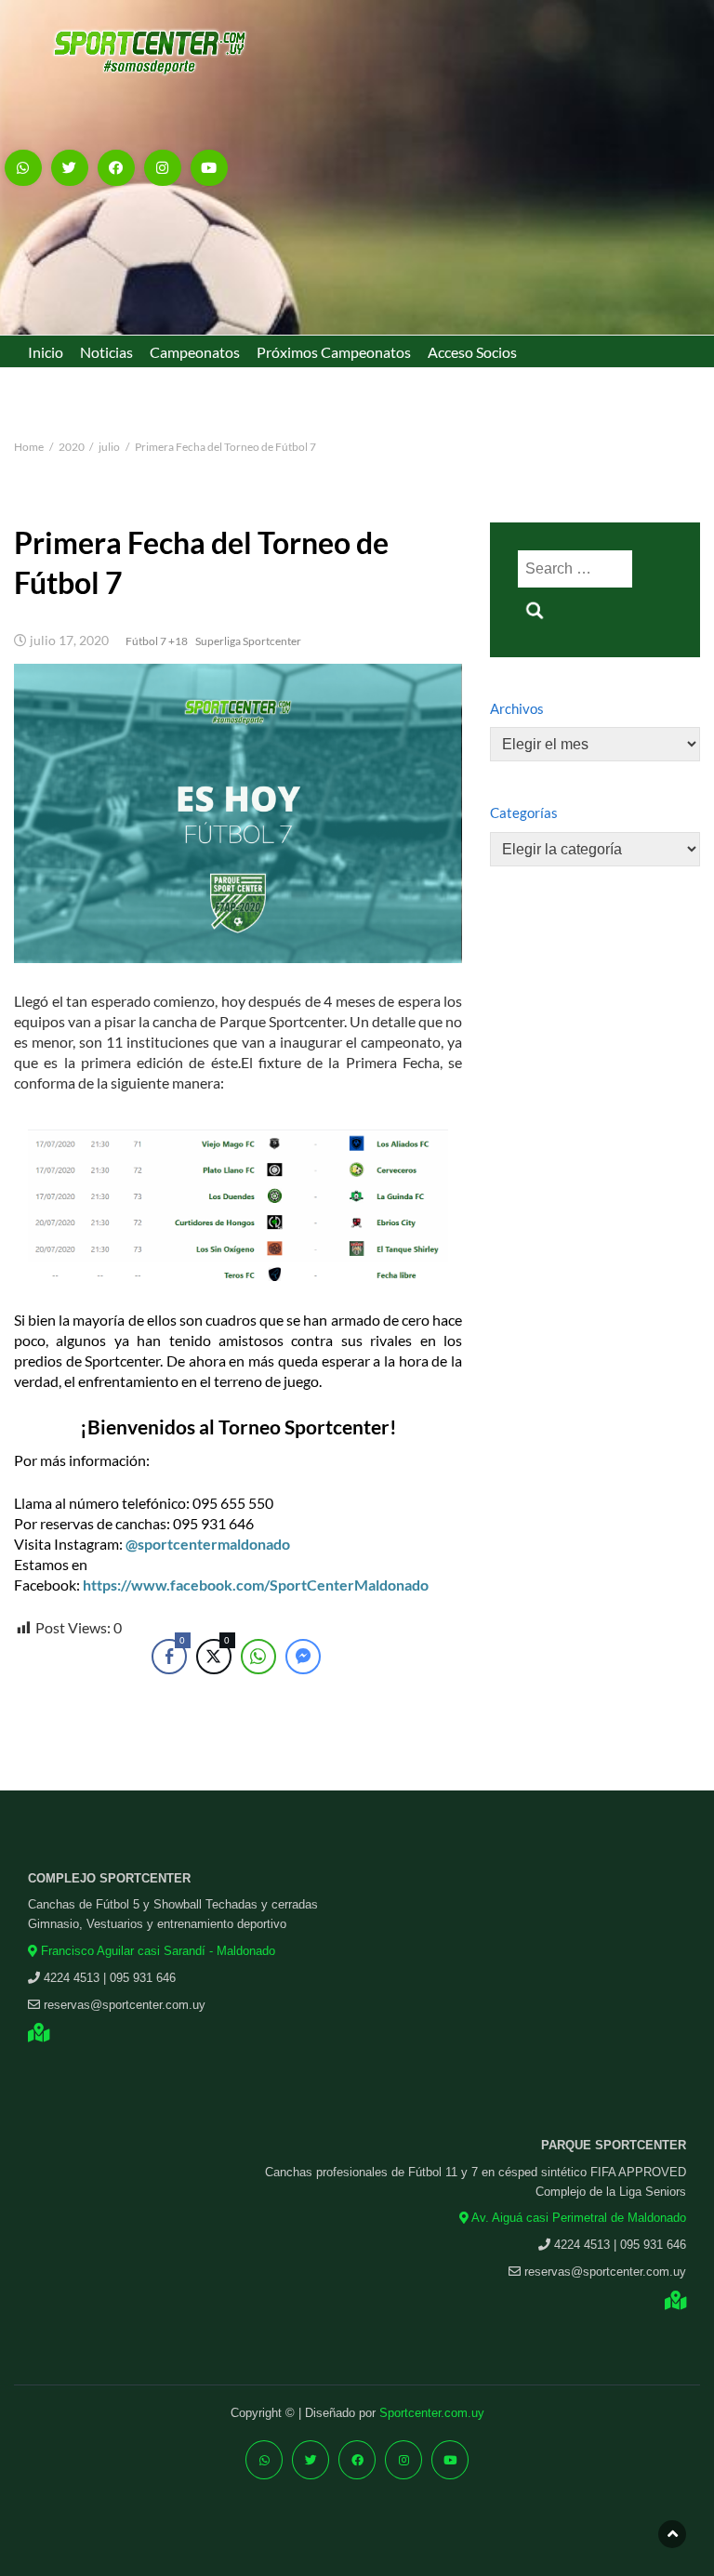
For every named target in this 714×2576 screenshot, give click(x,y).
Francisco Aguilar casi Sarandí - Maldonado (156, 1951)
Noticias (106, 352)
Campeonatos (195, 352)
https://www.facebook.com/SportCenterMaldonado (256, 1585)
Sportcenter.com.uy (432, 2413)
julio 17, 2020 (69, 641)
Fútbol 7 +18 (157, 641)
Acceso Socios (472, 352)
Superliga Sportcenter (248, 641)
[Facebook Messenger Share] (303, 1657)
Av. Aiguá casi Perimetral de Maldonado (577, 2218)
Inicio (46, 352)
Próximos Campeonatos (334, 352)
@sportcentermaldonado (208, 1544)
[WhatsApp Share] (258, 1657)
